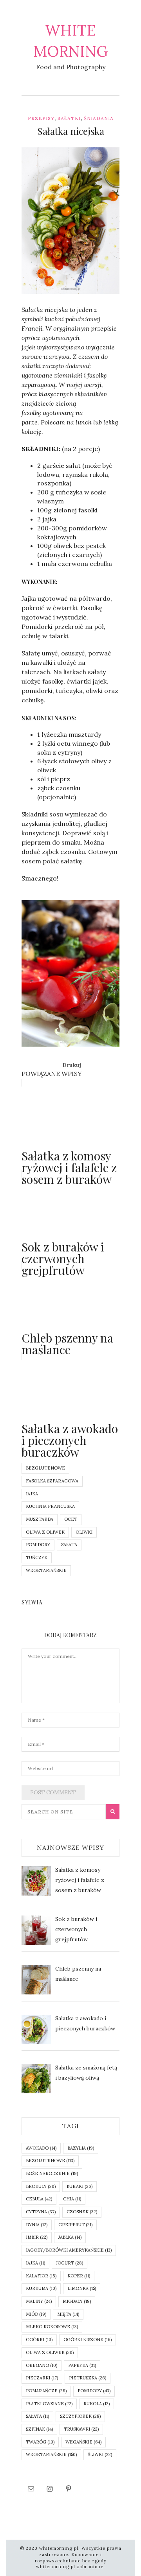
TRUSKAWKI (81, 2429)
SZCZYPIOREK (80, 2416)
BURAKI (80, 2186)
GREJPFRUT (75, 2225)
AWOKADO (41, 2148)
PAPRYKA (82, 2365)
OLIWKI (84, 1532)
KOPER (79, 2276)
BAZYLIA (81, 2148)
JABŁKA (70, 2237)
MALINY (39, 2301)
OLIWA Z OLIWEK (45, 1532)
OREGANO (42, 2365)
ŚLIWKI (100, 2454)
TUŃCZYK (37, 1557)
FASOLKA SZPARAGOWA (52, 1481)
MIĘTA (68, 2314)
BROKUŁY (41, 2186)
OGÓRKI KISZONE (88, 2340)
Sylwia (46, 289)
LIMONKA (82, 2288)
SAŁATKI (69, 118)
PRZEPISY (41, 118)
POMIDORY (38, 1545)
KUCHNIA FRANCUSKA (50, 1506)
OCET (71, 1519)
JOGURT (70, 2263)
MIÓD (36, 2314)
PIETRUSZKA (88, 2378)
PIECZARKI (42, 2378)
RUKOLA (97, 2404)
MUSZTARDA (40, 1519)
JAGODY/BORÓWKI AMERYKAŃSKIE (69, 2250)
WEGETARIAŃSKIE (46, 1570)
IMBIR (37, 2237)
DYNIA (37, 2225)
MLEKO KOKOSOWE (52, 2327)
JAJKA (32, 1494)
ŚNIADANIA (99, 118)
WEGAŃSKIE (83, 2442)
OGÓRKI (39, 2340)
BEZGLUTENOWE (45, 1468)
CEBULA (39, 2199)
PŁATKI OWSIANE (49, 2404)
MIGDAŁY (77, 2301)
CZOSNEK (82, 2212)
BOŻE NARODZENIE (52, 2173)
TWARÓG (40, 2442)
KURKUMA (41, 2288)
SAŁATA (69, 1545)
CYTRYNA (41, 2212)
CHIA (72, 2199)
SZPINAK (39, 2429)
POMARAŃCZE (46, 2391)
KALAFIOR (41, 2276)
